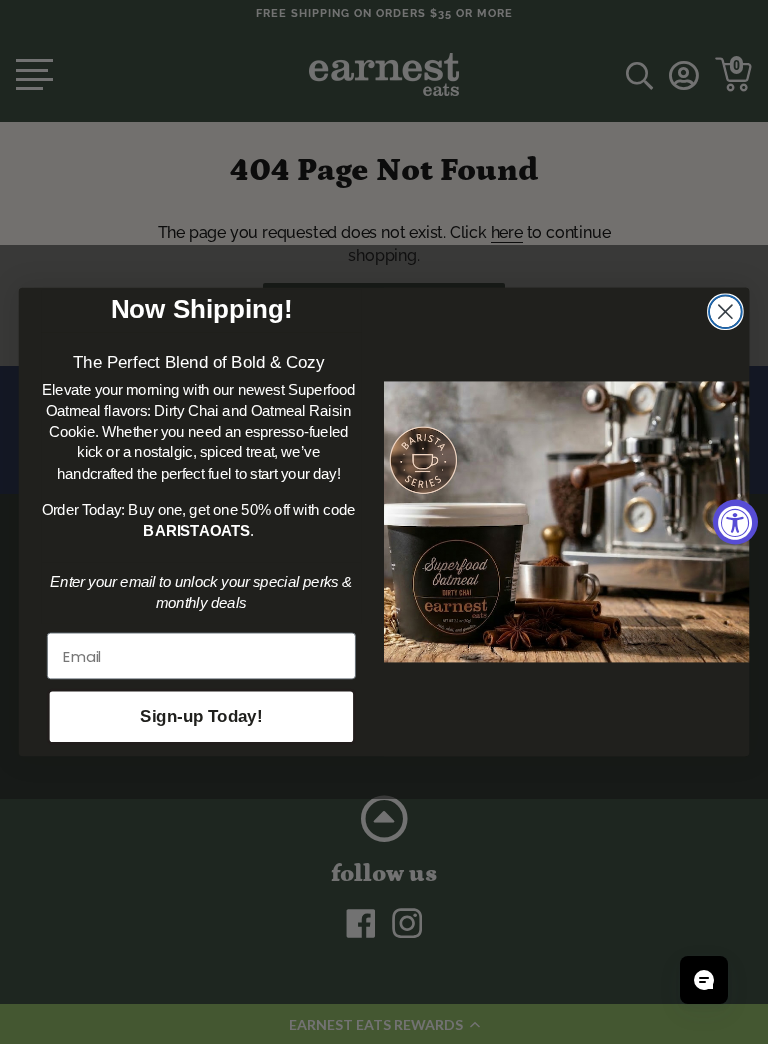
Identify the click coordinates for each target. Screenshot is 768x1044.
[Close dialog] (725, 311)
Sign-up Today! (201, 717)
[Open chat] (704, 980)
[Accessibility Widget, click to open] (735, 522)
